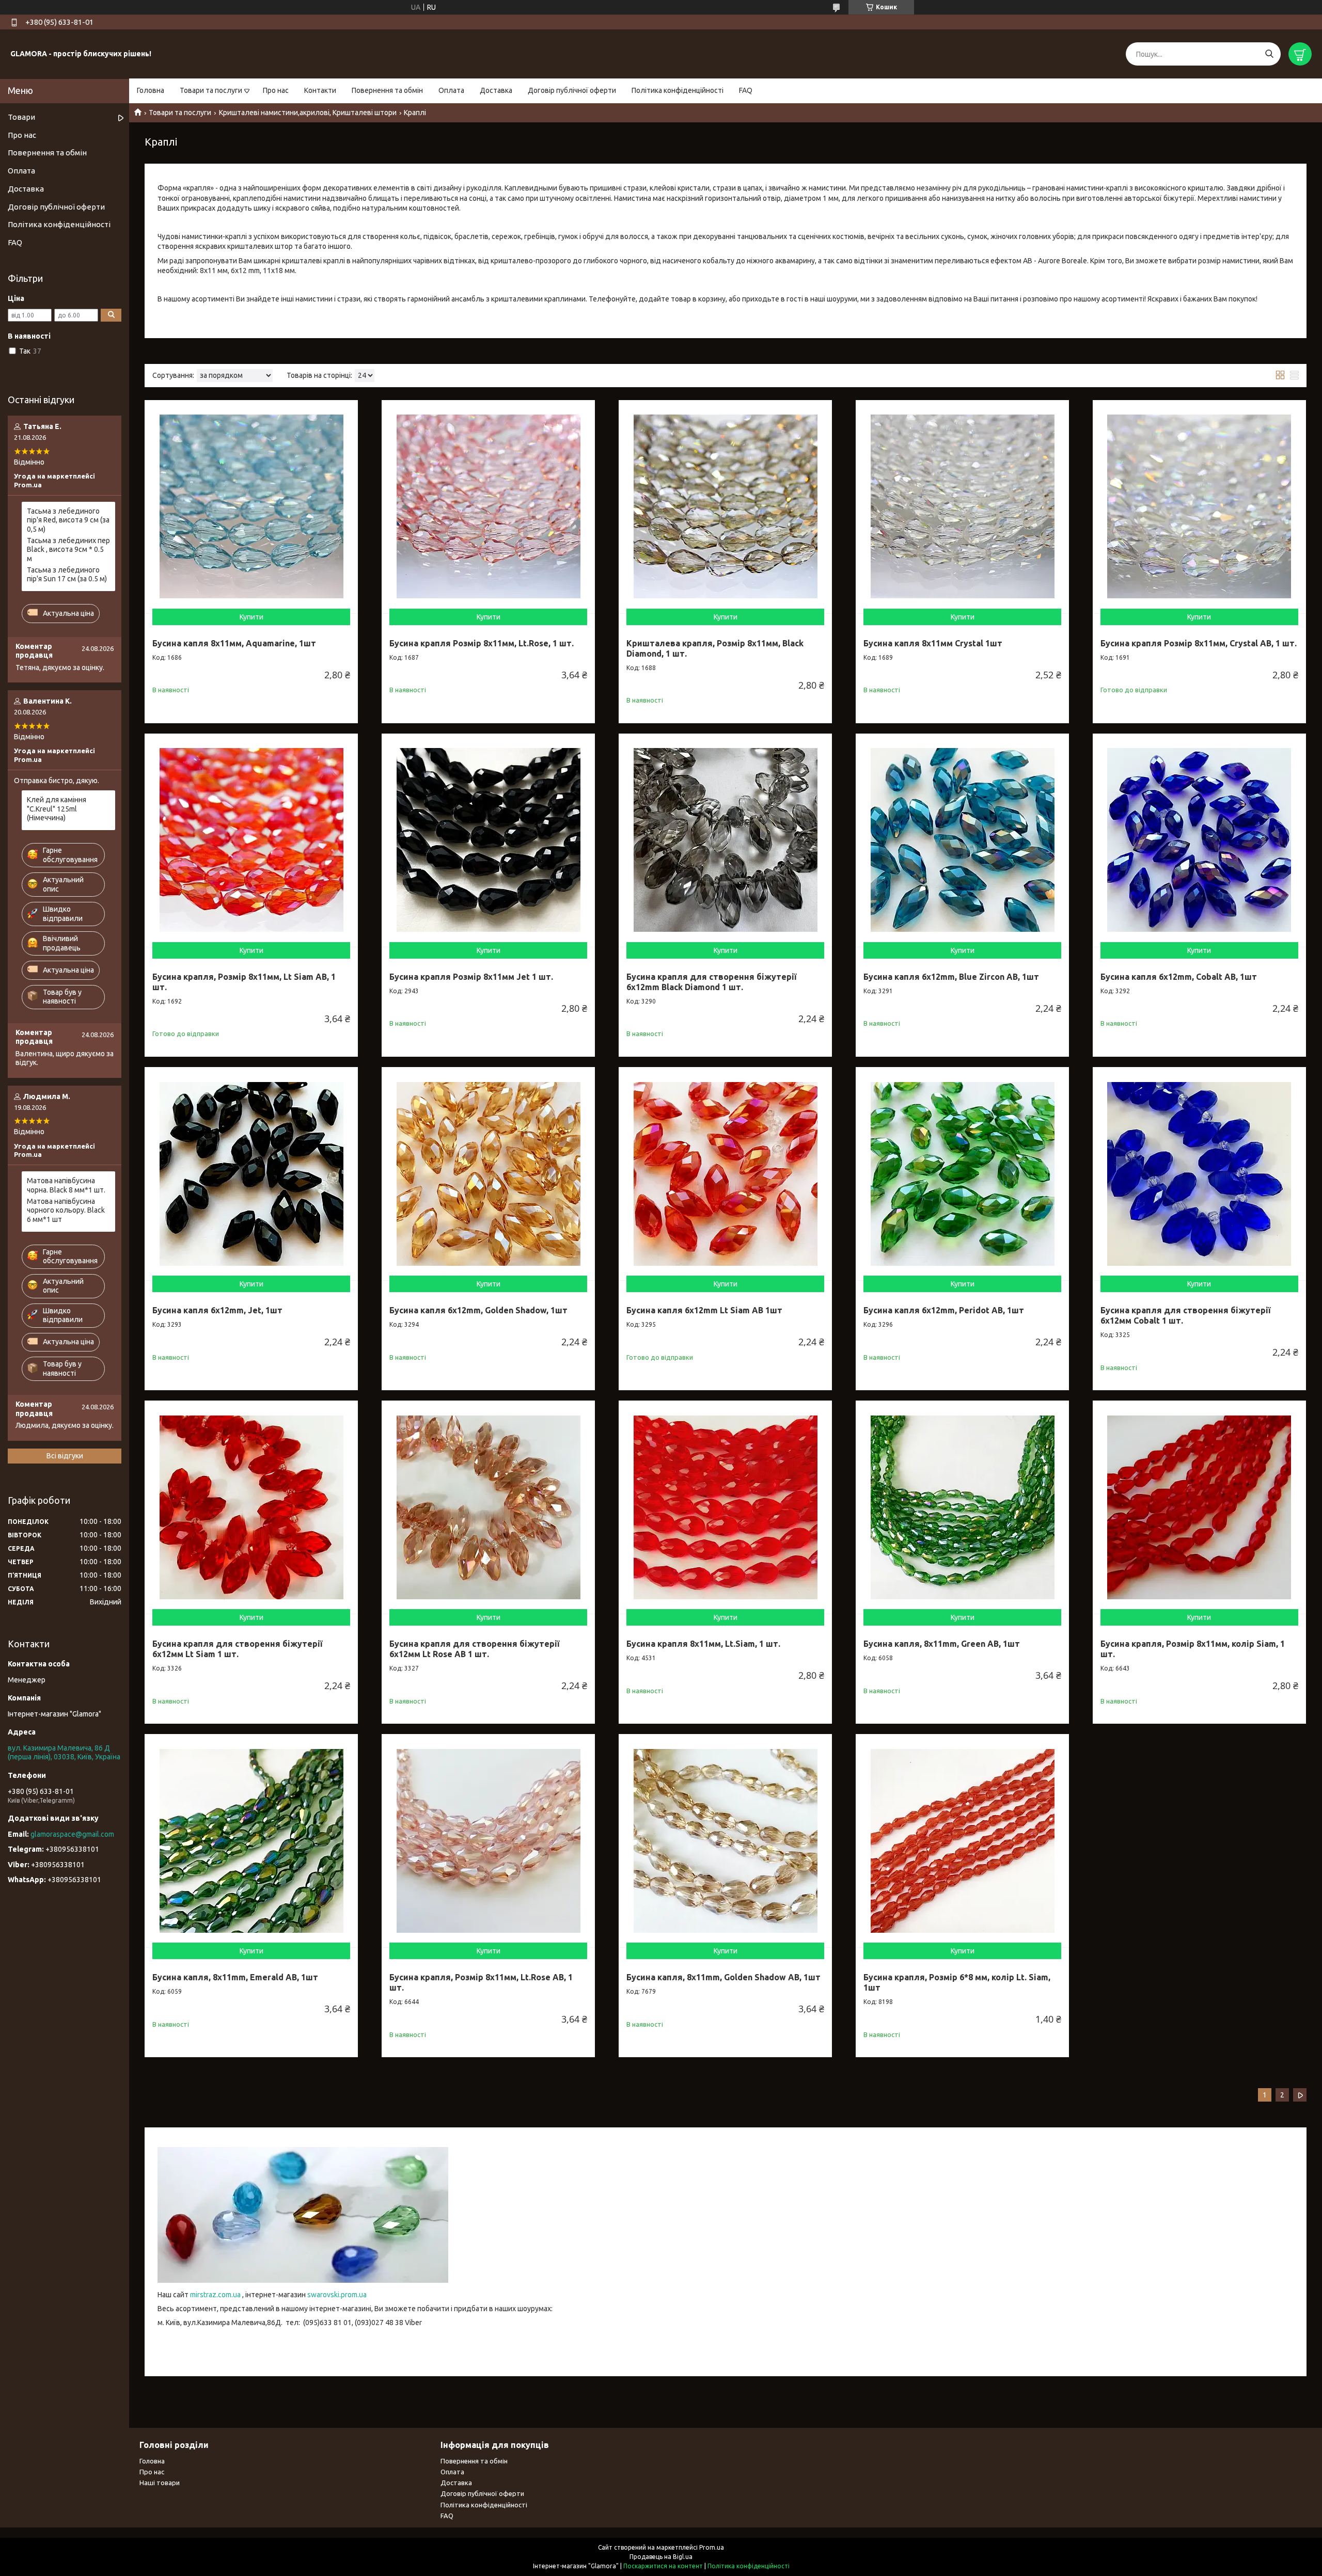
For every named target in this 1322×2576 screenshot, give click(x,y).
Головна (151, 90)
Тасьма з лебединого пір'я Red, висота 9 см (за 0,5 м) (68, 520)
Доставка (496, 90)
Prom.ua (712, 2547)
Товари (21, 117)
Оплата (451, 90)
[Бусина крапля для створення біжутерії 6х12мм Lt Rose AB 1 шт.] (488, 1507)
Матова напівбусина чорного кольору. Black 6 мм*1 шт (66, 1210)
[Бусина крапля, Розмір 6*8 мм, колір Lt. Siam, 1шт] (962, 1841)
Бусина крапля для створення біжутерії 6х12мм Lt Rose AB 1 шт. (474, 1649)
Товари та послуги (211, 90)
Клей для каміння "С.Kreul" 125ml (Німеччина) (57, 809)
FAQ (746, 90)
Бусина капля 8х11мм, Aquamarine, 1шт (234, 643)
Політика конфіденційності (678, 90)
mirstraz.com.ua (215, 2295)
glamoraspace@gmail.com (72, 1834)
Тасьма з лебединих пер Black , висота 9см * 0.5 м (68, 550)
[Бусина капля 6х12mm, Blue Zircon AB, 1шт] (962, 840)
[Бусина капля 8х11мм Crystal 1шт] (962, 507)
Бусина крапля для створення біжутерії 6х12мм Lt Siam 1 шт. (237, 1649)
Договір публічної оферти (572, 90)
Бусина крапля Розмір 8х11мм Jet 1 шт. (471, 977)
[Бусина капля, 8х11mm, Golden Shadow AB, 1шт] (725, 1841)
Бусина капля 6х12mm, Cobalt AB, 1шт (1179, 977)
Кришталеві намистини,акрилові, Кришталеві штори (308, 113)
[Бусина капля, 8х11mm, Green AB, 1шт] (962, 1507)
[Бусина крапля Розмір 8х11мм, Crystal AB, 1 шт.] (1199, 507)
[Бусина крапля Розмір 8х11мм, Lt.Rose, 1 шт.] (488, 507)
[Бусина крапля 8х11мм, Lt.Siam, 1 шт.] (725, 1507)
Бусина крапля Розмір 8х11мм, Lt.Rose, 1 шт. (482, 643)
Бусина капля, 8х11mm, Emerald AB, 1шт (235, 1977)
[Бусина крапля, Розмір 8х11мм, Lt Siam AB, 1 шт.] (251, 840)
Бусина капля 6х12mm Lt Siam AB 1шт (704, 1310)
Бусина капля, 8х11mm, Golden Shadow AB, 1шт (723, 1977)
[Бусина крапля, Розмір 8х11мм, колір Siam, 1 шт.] (1199, 1507)
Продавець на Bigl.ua (661, 2557)
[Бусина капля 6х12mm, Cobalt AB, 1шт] (1199, 840)
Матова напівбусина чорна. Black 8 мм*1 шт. (66, 1185)
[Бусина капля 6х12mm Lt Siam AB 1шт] (725, 1174)
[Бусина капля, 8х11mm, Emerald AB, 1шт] (251, 1841)
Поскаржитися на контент (663, 2566)
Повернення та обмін (387, 90)
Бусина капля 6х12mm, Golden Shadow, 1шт (478, 1310)
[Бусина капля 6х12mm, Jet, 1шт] (251, 1174)
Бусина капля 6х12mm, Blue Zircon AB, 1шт (951, 977)
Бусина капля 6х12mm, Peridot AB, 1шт (944, 1310)
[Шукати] (1269, 54)
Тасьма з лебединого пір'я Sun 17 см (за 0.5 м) (67, 575)
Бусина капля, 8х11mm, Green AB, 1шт (942, 1644)
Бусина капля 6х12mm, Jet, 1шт (217, 1310)
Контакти (320, 90)
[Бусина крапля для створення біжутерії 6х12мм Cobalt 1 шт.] (1199, 1174)
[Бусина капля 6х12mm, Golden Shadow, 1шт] (488, 1174)
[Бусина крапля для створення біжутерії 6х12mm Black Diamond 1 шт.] (725, 840)
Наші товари (160, 2483)
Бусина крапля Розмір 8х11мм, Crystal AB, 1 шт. (1199, 643)
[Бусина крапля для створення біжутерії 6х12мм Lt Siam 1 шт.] (251, 1507)
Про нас (276, 90)
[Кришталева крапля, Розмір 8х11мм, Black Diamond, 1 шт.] (725, 507)
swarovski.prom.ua (337, 2295)
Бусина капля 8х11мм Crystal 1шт (933, 643)
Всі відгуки (65, 1456)
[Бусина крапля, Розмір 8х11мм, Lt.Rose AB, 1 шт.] (488, 1841)
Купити (251, 617)
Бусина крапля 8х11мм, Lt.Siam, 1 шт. (703, 1644)
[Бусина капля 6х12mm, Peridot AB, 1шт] (962, 1174)
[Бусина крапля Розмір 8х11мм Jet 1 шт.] (488, 840)
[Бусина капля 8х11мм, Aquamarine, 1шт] (251, 507)
